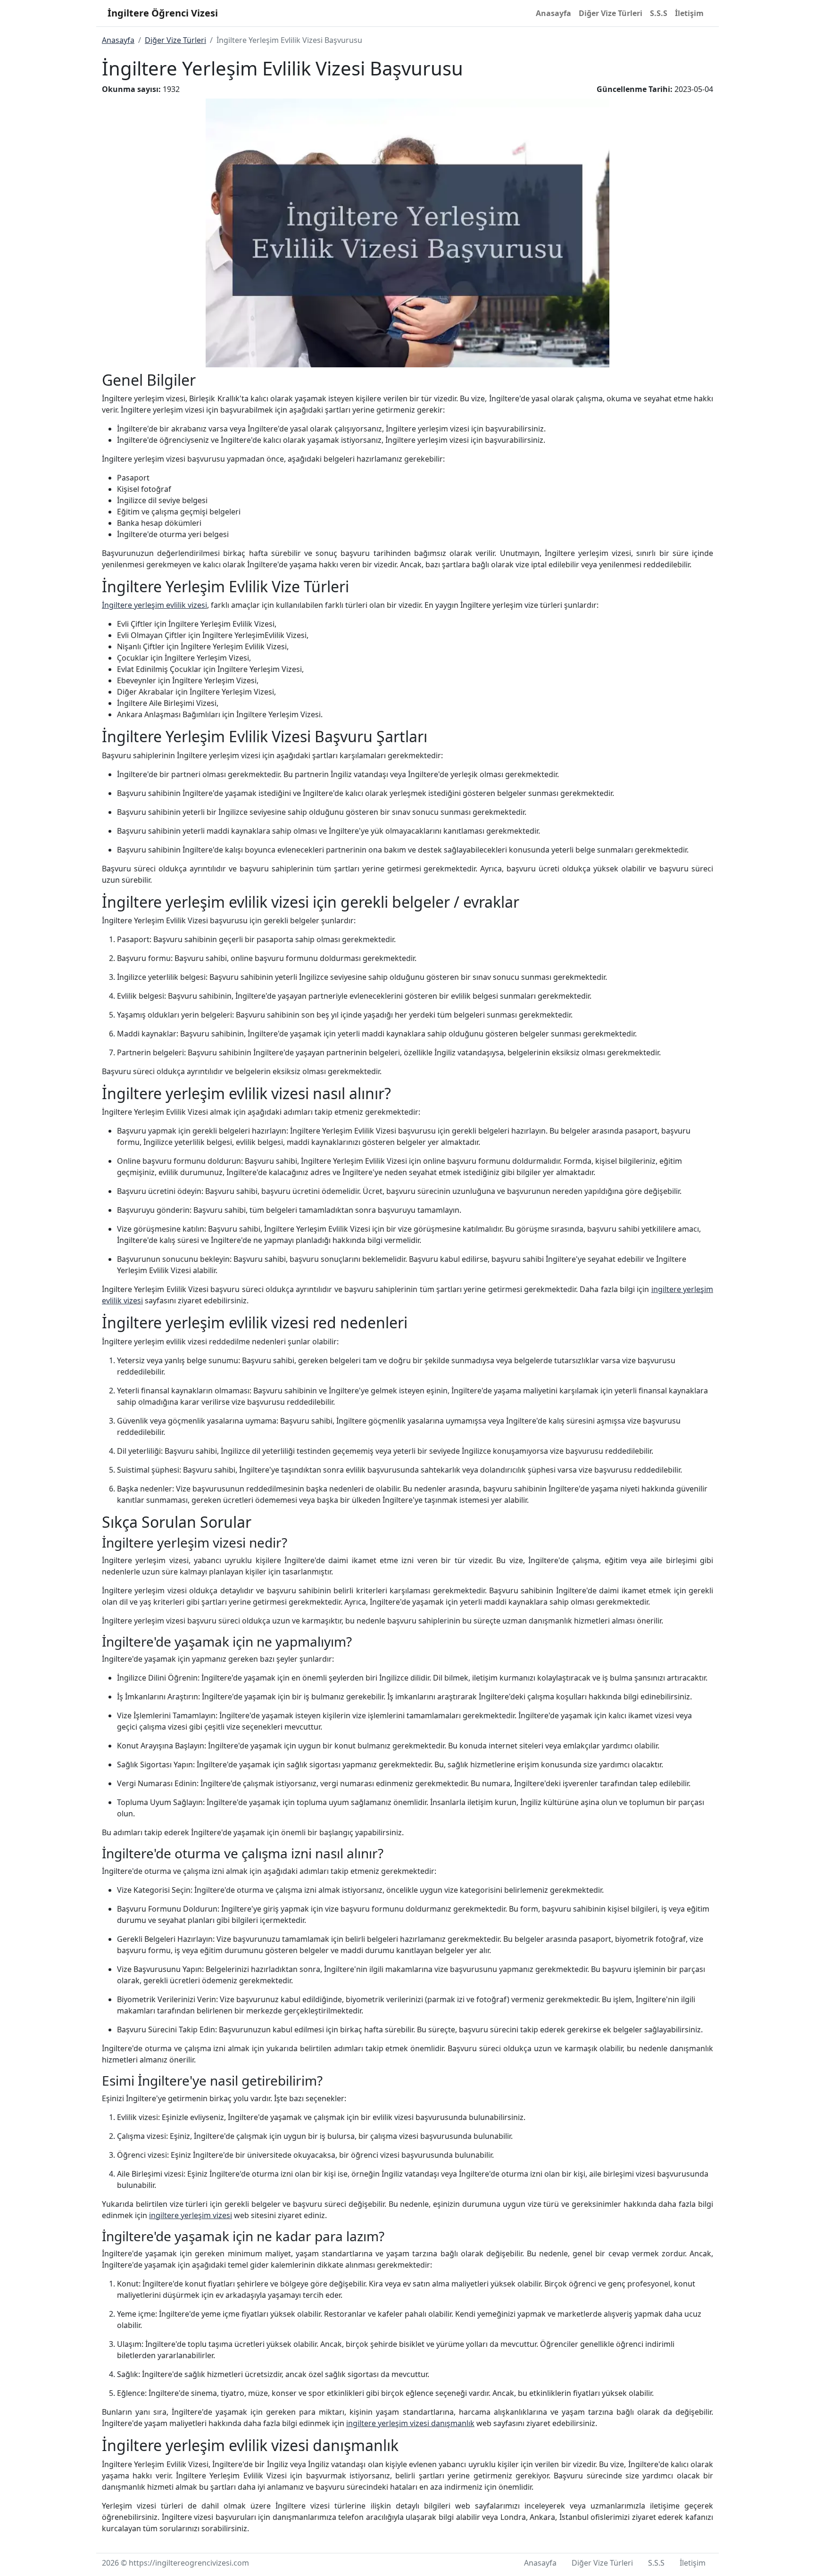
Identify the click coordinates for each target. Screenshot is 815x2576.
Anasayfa (553, 13)
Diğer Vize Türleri (611, 13)
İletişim (689, 13)
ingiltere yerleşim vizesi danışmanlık (410, 2423)
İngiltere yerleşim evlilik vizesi (154, 605)
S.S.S (659, 13)
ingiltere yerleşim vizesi (191, 2215)
